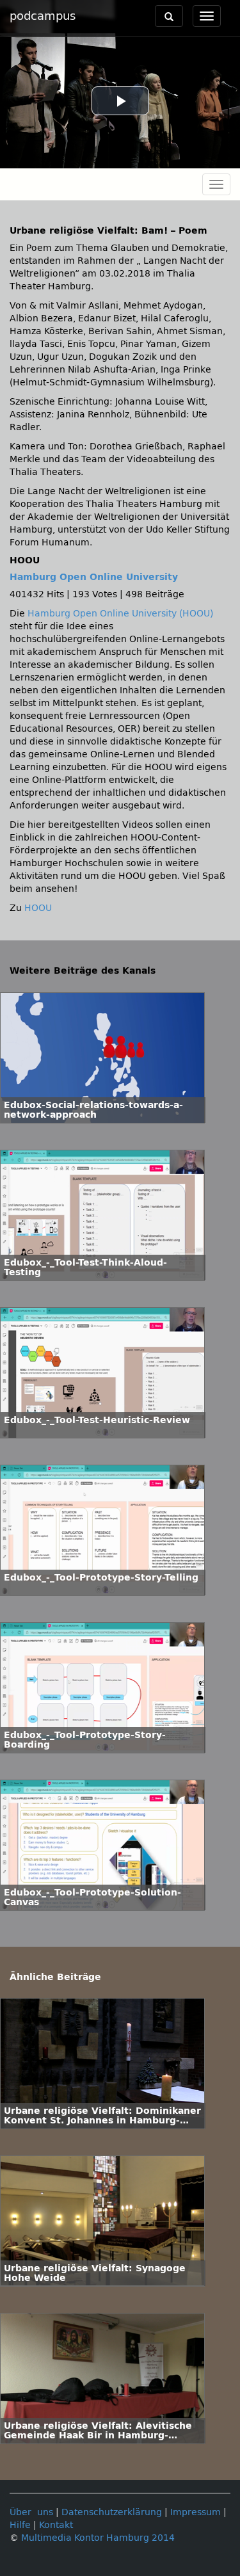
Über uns (31, 2512)
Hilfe (20, 2525)
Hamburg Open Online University (94, 577)
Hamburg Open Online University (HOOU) (120, 614)
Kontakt (56, 2525)
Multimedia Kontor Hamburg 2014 (98, 2538)
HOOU (38, 908)
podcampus (43, 16)
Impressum (196, 2512)
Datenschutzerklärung (112, 2512)
